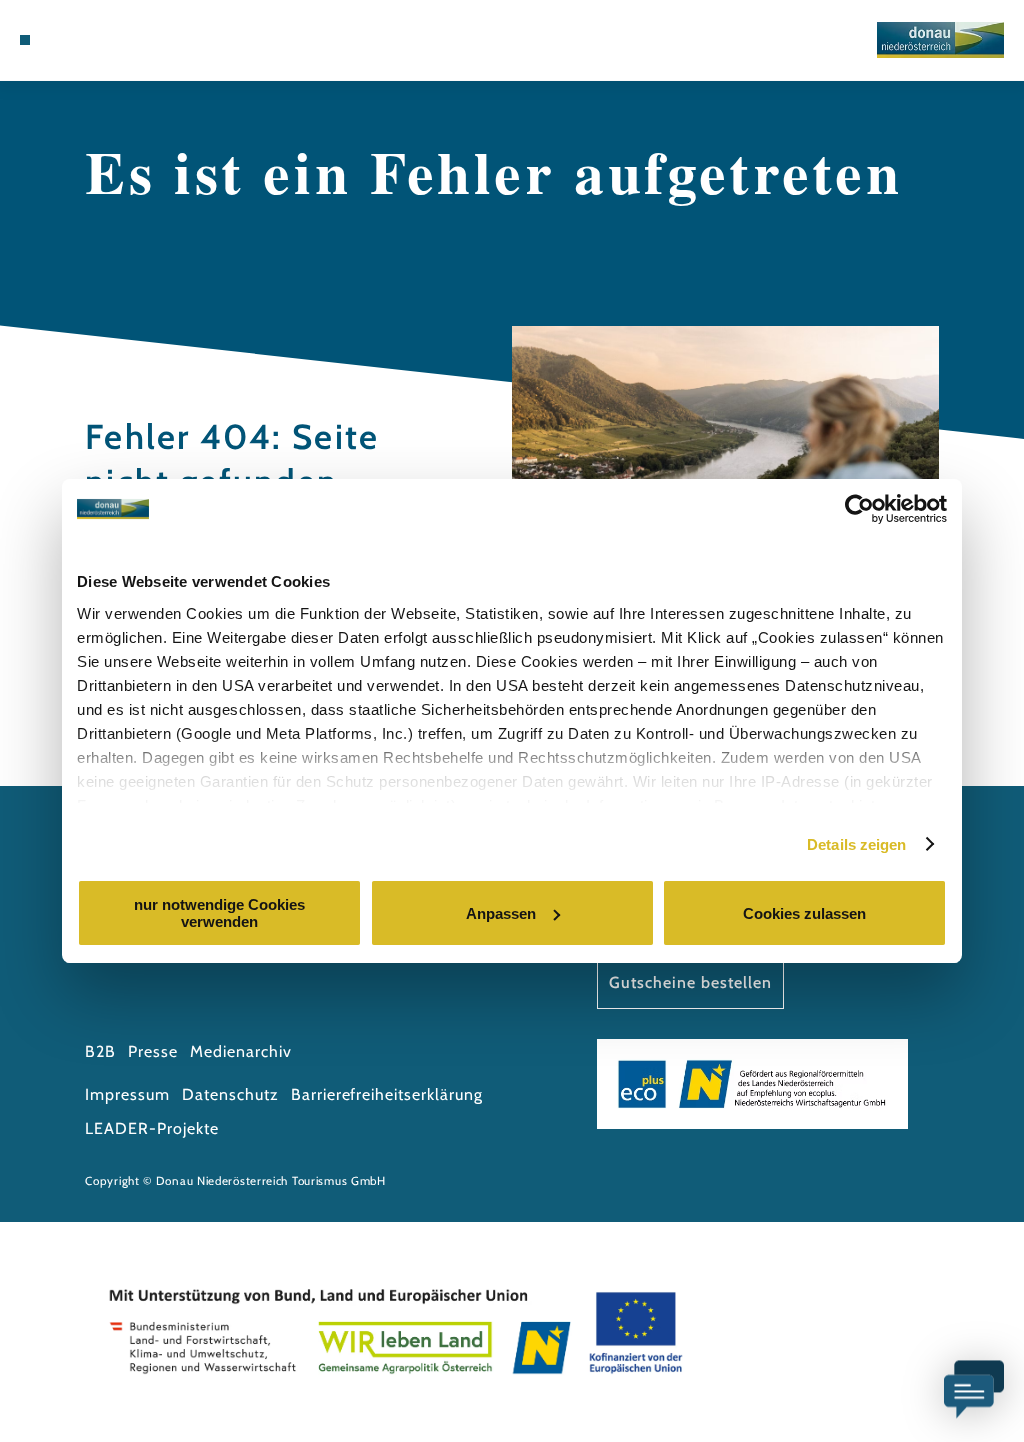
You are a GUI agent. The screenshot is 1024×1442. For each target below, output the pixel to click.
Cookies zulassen (804, 913)
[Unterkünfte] (66, 40)
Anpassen (501, 913)
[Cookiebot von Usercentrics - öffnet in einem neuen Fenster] (859, 509)
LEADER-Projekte (151, 1128)
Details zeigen (856, 844)
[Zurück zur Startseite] (940, 40)
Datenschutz (230, 1094)
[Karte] (87, 40)
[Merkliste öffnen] (108, 40)
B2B (100, 1051)
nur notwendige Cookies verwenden (219, 913)
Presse (153, 1051)
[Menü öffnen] (25, 40)
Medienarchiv (241, 1051)
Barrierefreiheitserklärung (387, 1094)
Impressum (127, 1094)
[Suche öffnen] (130, 40)
